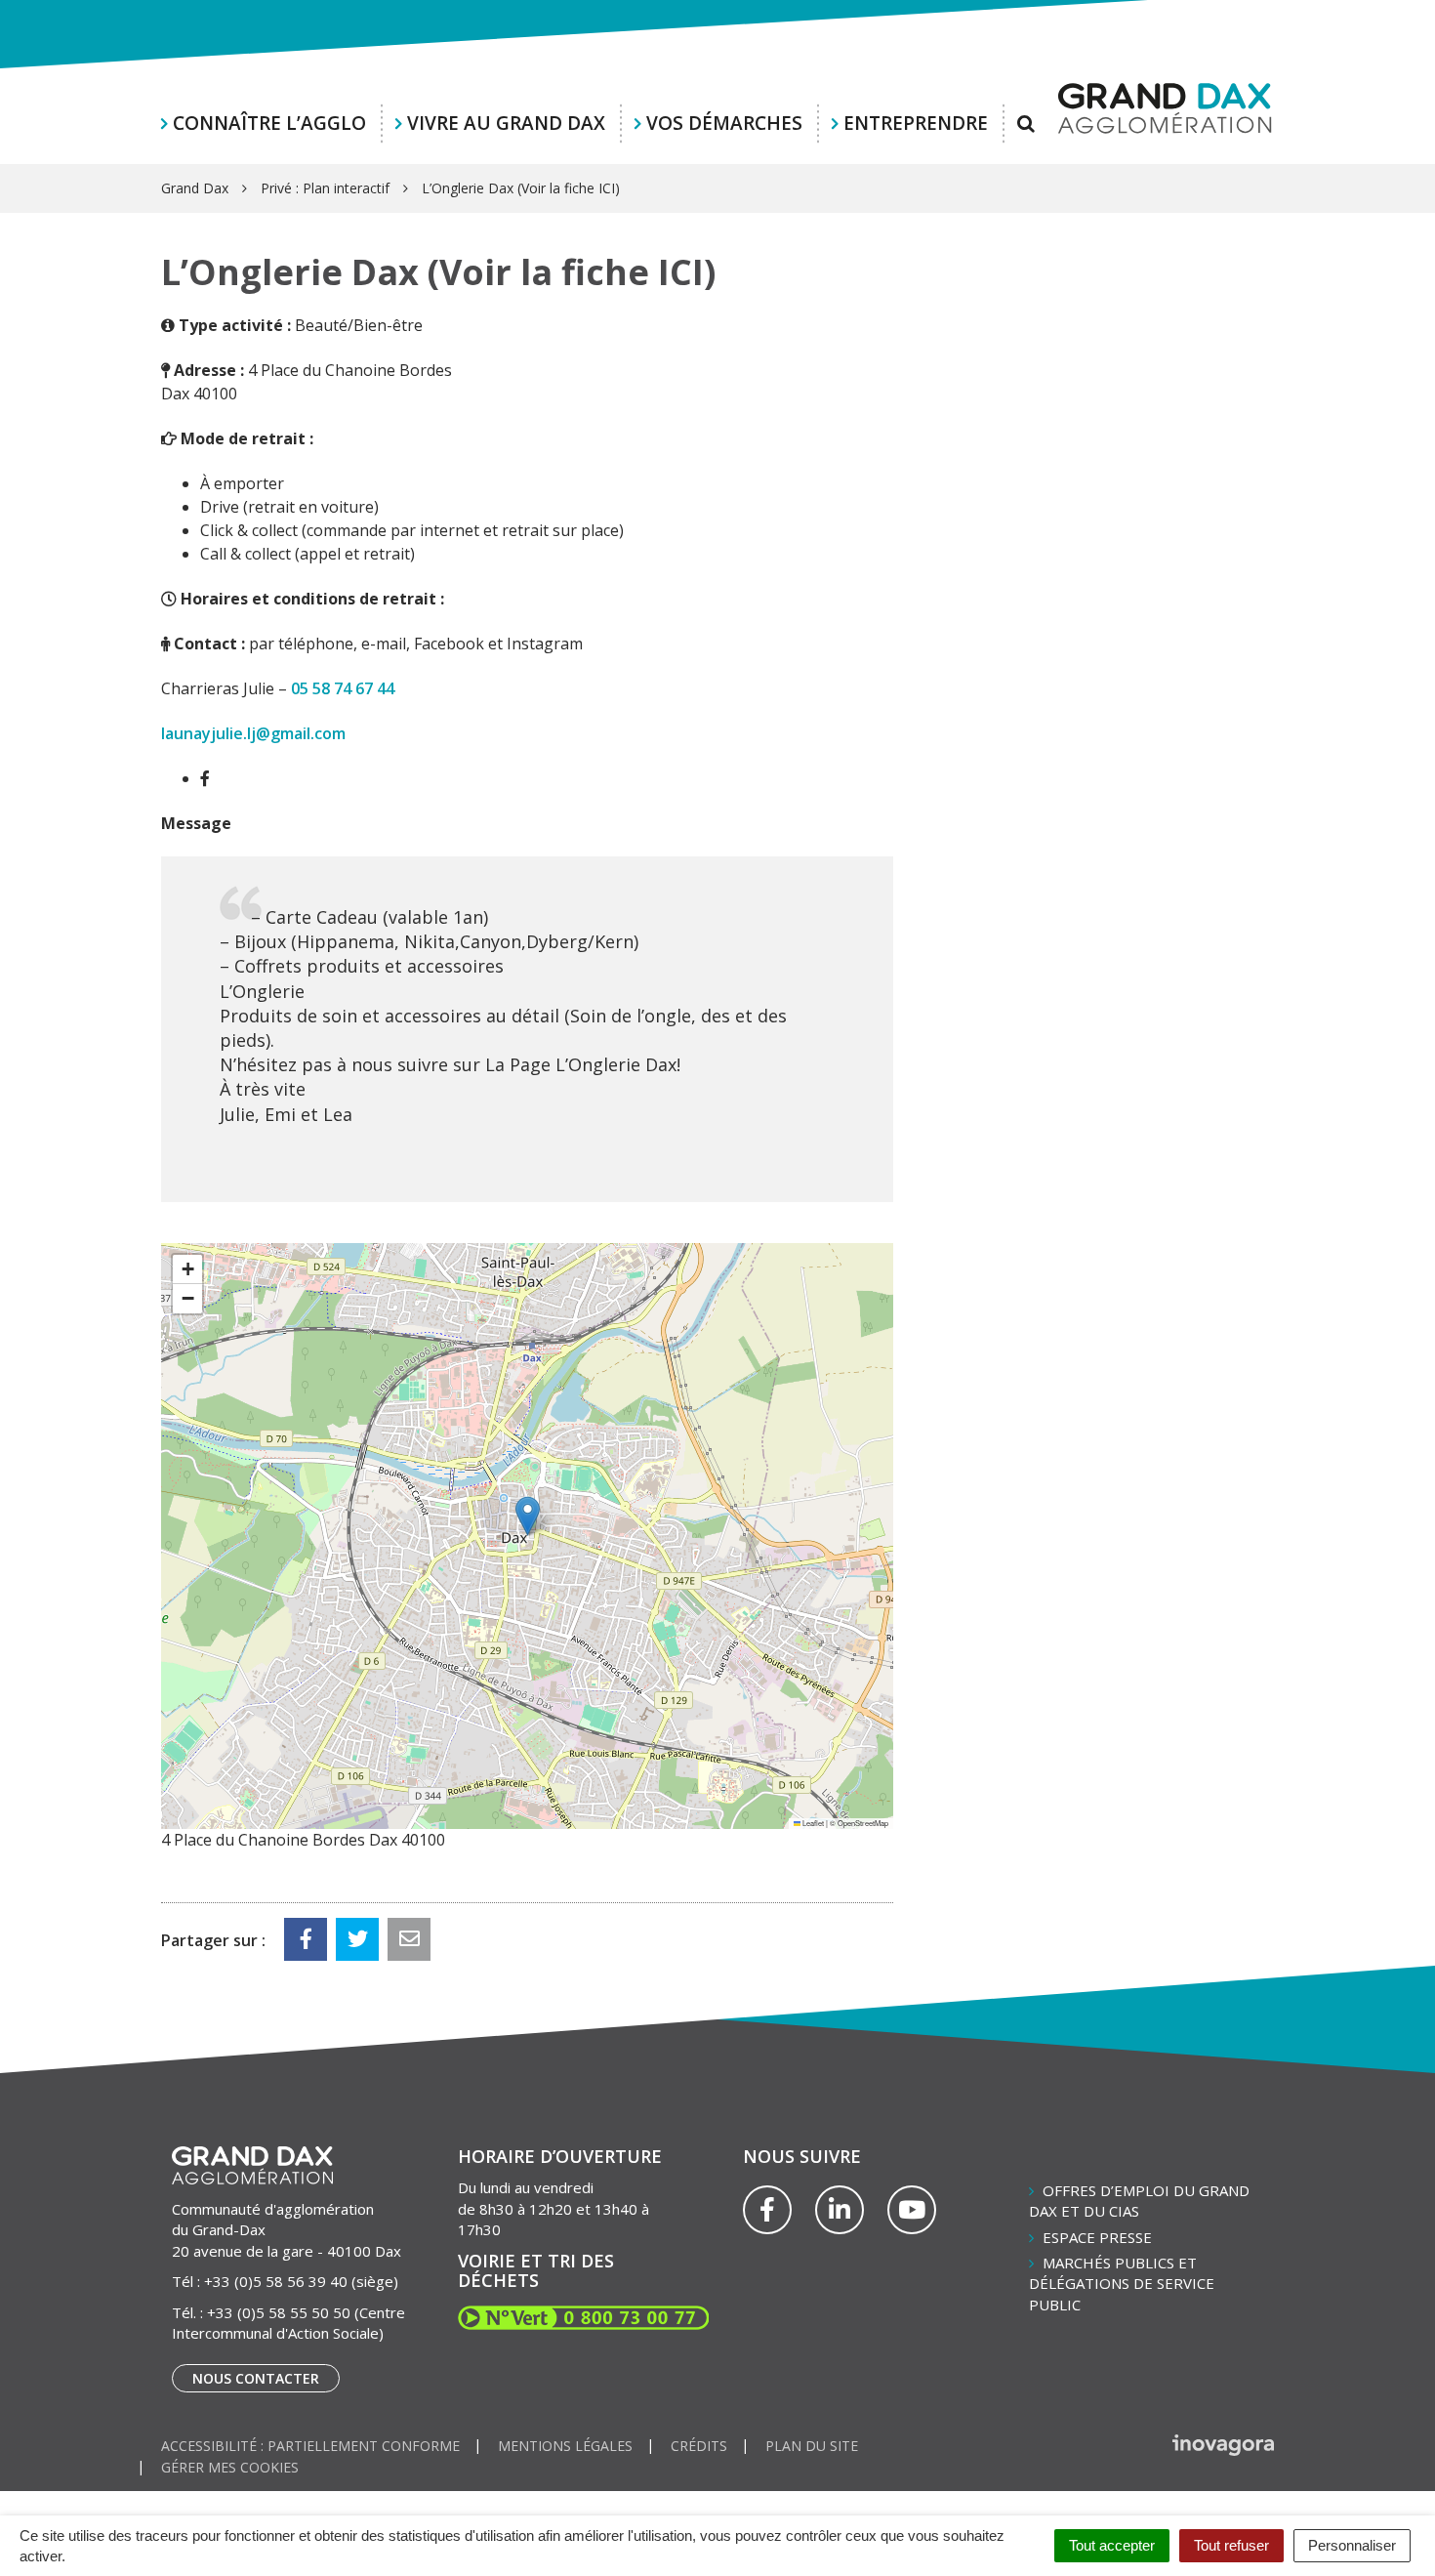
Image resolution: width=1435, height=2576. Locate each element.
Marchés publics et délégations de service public (1122, 2284)
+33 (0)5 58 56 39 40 (276, 2281)
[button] (528, 1516)
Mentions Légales (565, 2446)
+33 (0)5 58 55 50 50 (279, 2312)
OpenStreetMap (863, 1823)
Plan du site (812, 2446)
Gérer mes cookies (230, 2467)
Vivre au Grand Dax (506, 123)
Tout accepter (1112, 2545)
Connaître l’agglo (269, 123)
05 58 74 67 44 (343, 688)
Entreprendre (916, 123)
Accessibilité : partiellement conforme (310, 2446)
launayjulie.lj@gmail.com (253, 733)
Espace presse (1097, 2237)
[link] (343, 688)
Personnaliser (1352, 2545)
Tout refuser (1231, 2545)
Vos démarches (724, 123)
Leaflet (812, 1823)
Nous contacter (256, 2378)
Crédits (699, 2446)
